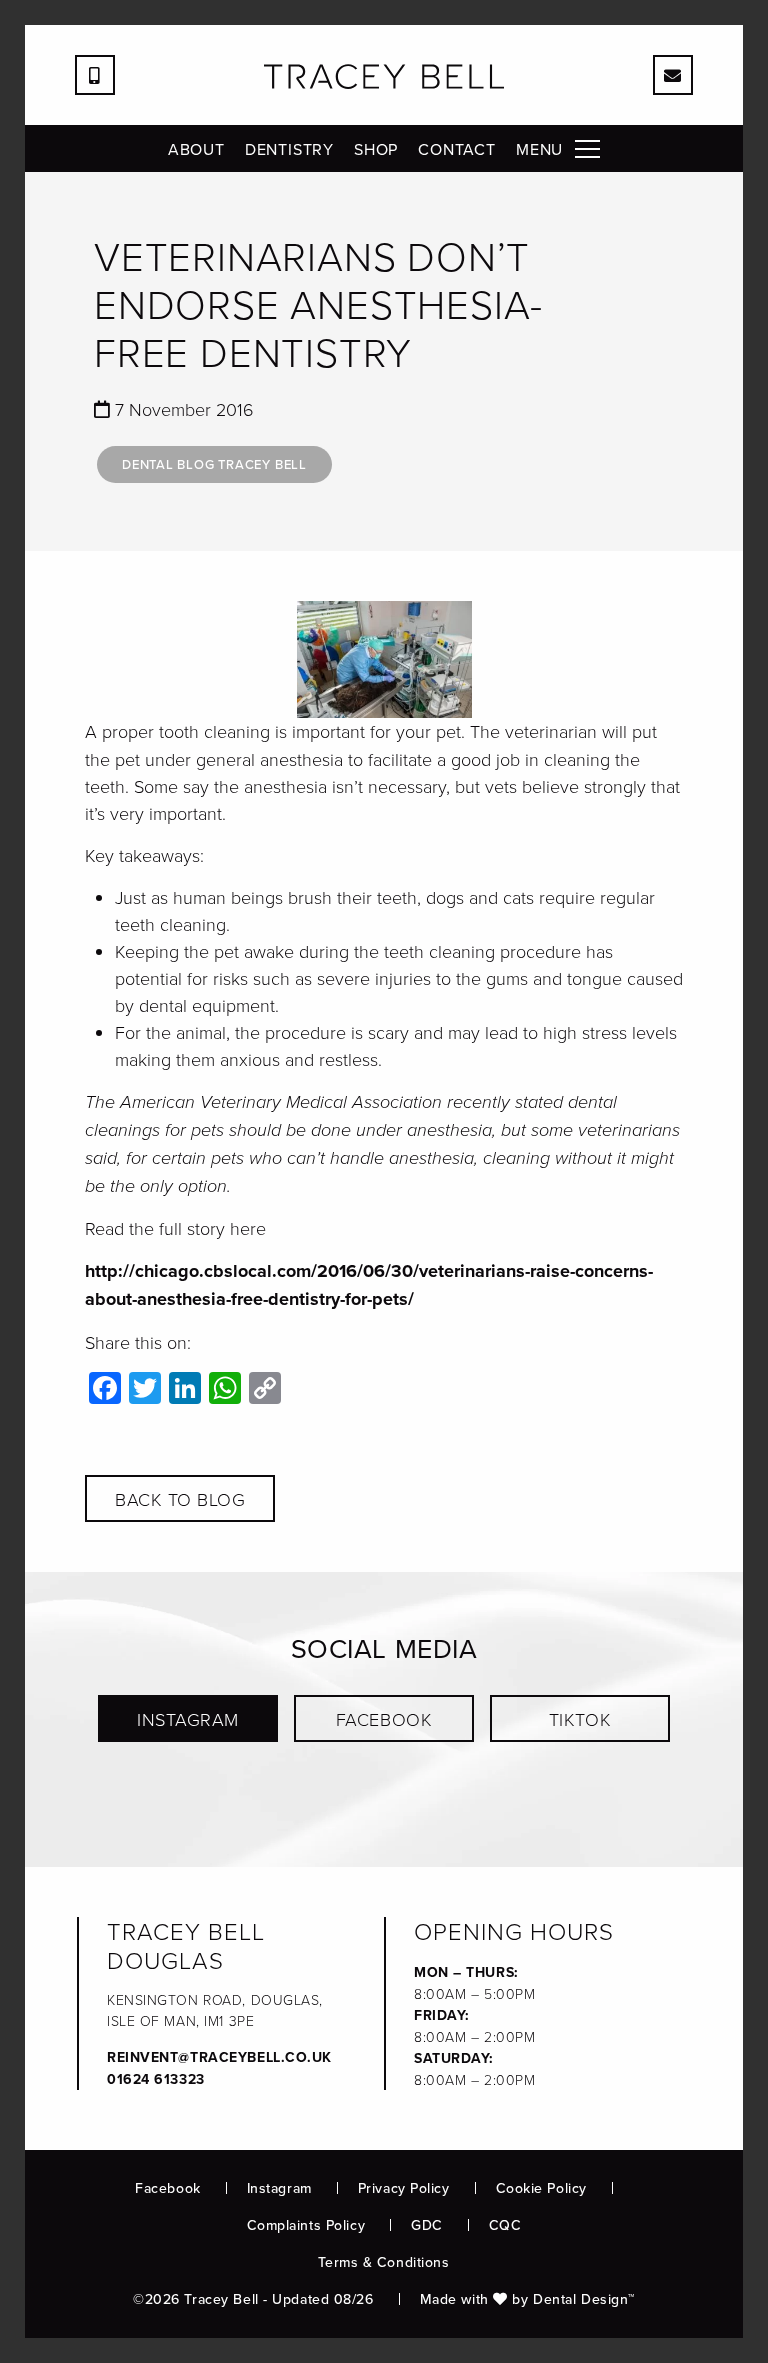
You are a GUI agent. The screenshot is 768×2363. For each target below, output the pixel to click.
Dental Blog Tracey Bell (214, 464)
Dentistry (289, 149)
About (196, 149)
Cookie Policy (541, 2188)
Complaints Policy (306, 2225)
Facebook (167, 2188)
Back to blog (180, 1499)
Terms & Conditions (383, 2262)
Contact (457, 149)
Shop (376, 149)
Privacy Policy (404, 2188)
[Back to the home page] (384, 77)
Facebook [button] (384, 1719)
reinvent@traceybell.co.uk (219, 2057)
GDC (427, 2225)
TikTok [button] (580, 1719)
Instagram (279, 2188)
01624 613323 (156, 2079)
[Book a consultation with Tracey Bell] (673, 75)
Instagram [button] (188, 1719)
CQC (505, 2225)
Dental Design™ (584, 2299)
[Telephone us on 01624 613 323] (95, 75)
